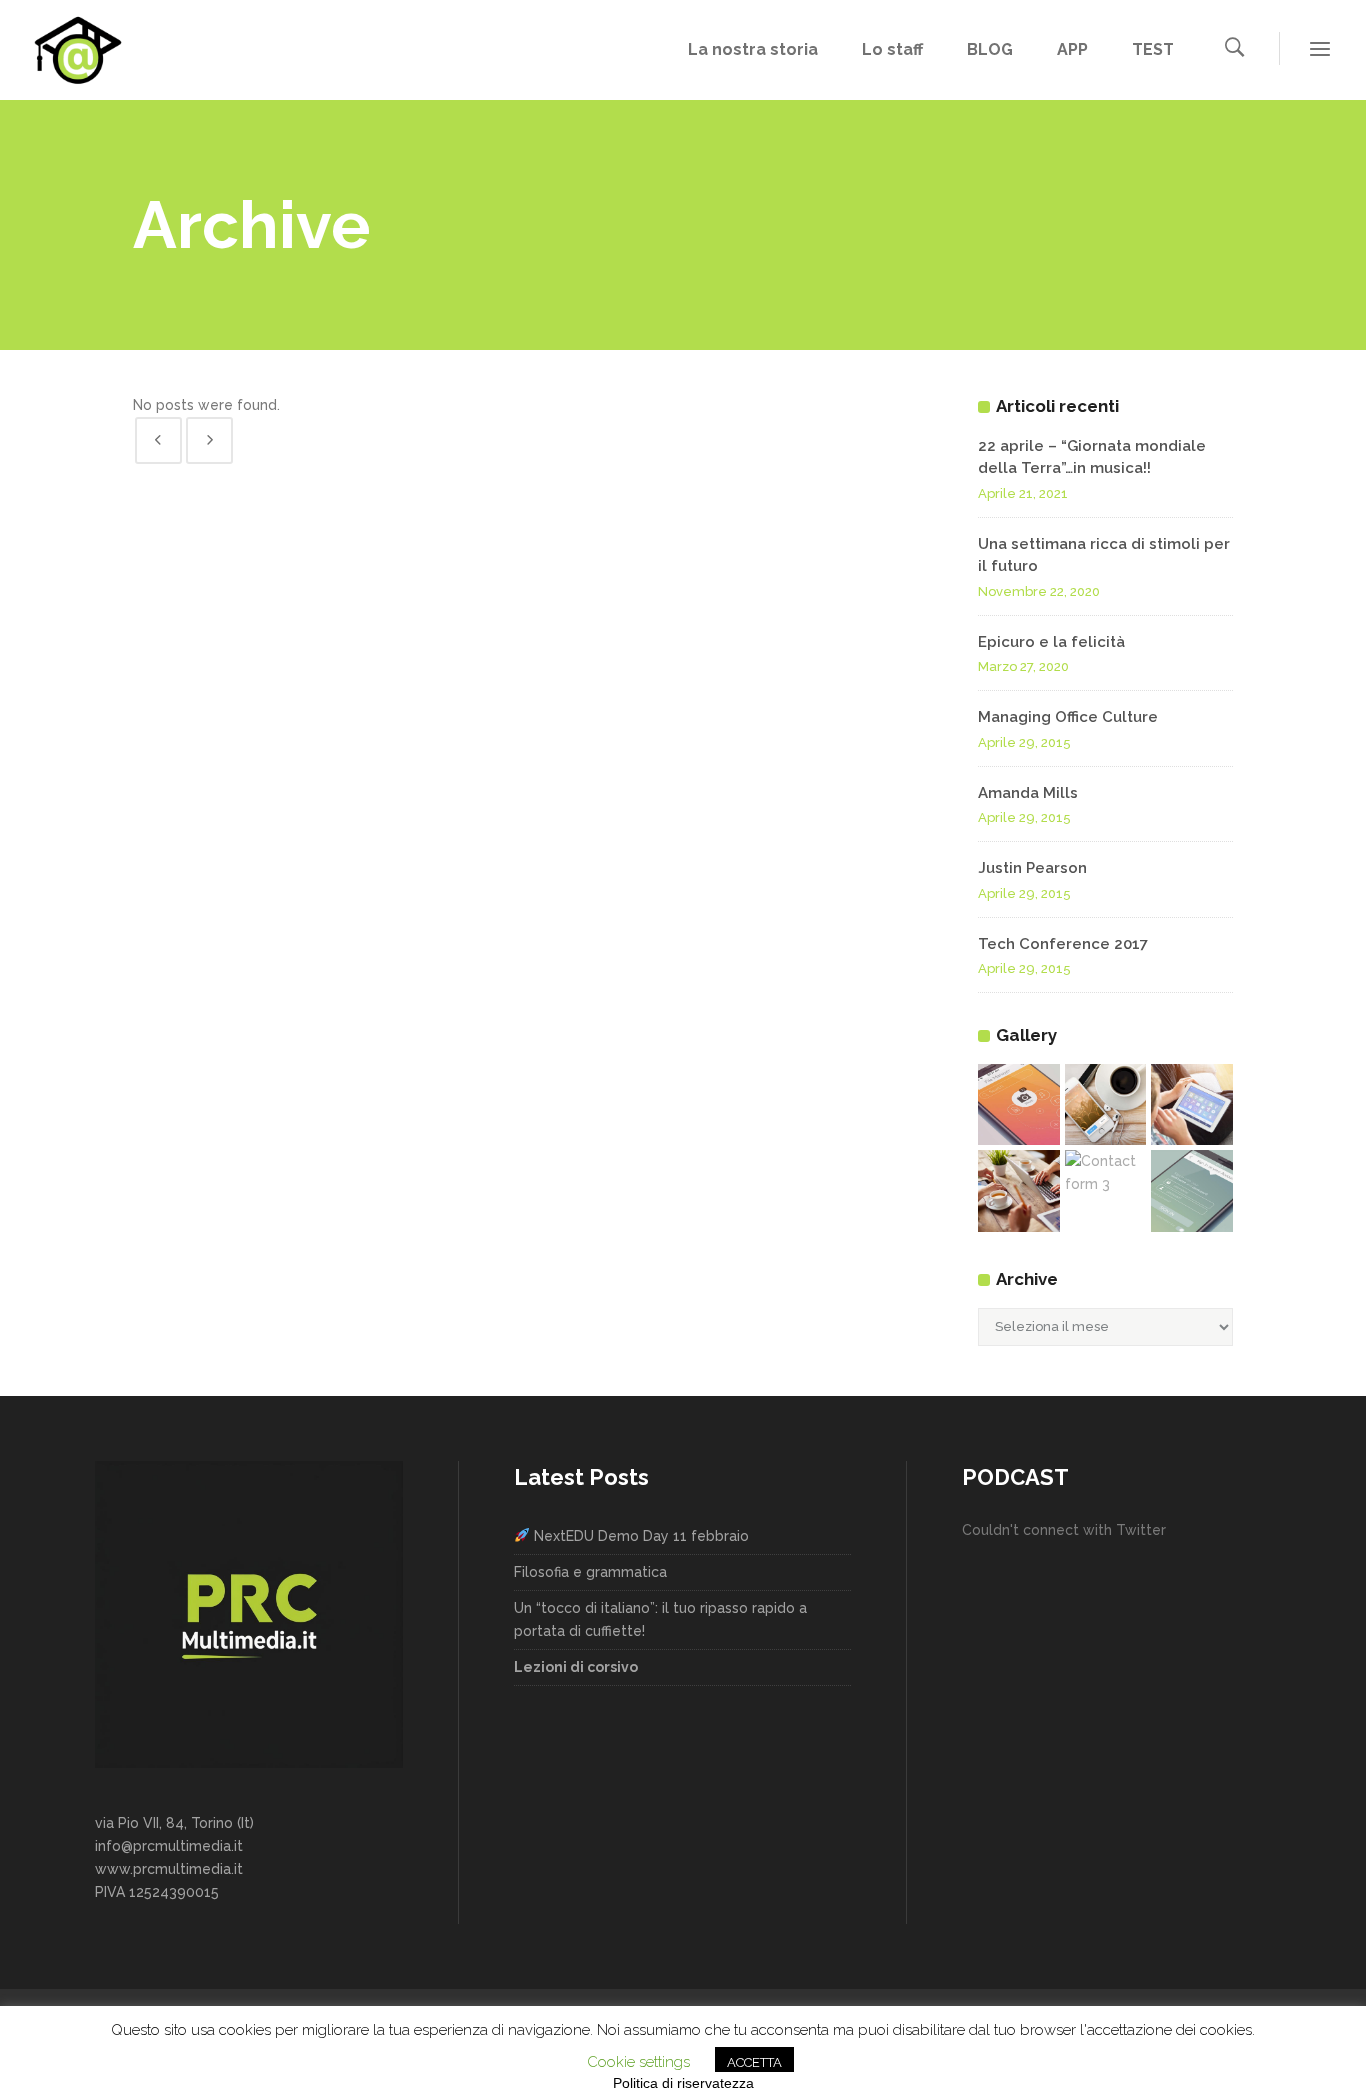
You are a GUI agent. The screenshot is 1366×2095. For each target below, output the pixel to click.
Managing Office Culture (1068, 717)
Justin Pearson (1032, 868)
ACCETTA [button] (754, 2062)
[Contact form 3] (1106, 1173)
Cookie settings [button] (638, 2062)
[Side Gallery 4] (1019, 1191)
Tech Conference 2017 (1063, 944)
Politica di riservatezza (683, 2083)
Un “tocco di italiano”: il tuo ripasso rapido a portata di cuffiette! (660, 1619)
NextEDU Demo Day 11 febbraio (639, 1536)
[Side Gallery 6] (1192, 1191)
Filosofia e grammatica (590, 1572)
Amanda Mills (1028, 793)
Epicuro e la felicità (1051, 642)
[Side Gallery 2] (1106, 1105)
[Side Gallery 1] (1019, 1105)
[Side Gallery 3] (1192, 1105)
